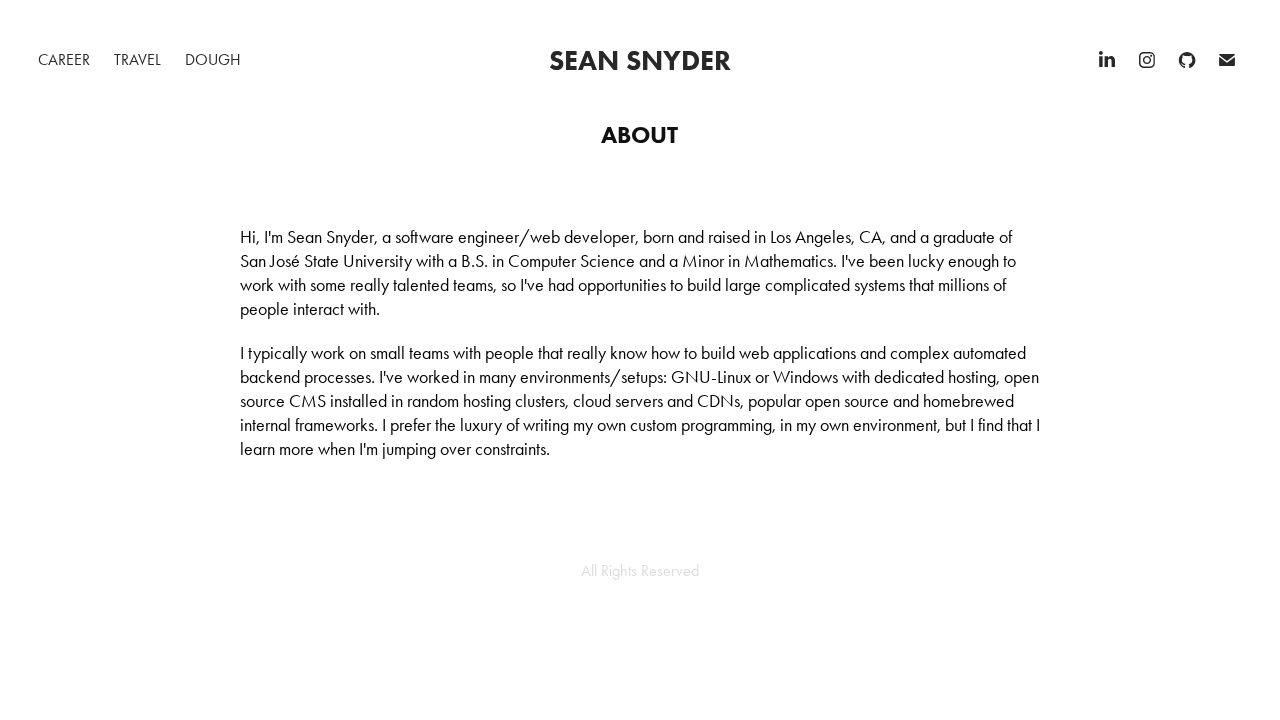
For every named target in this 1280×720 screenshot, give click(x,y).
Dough (213, 59)
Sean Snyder (640, 60)
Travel (137, 59)
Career (64, 59)
